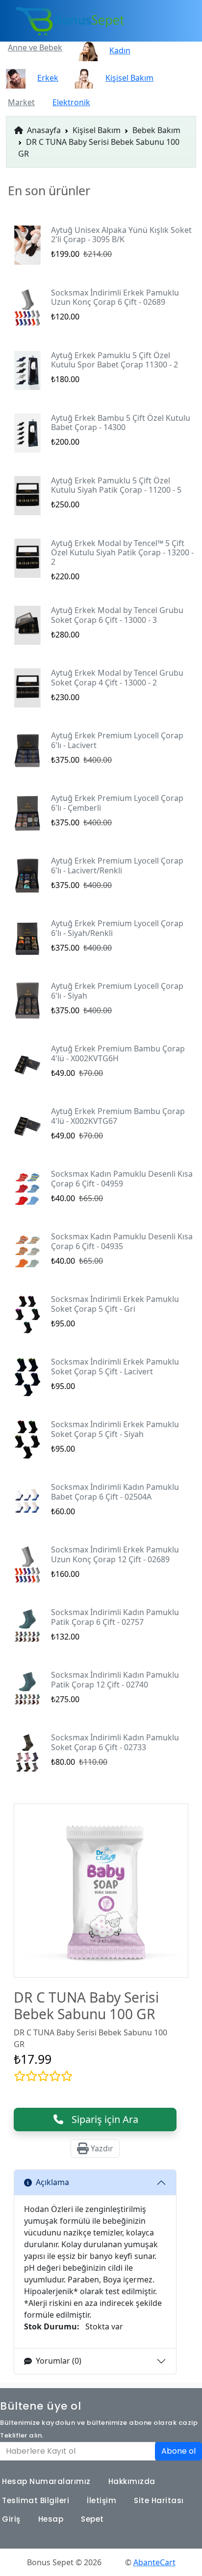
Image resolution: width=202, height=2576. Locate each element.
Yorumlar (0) (59, 2361)
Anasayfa (43, 130)
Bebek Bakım (156, 130)
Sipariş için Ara (101, 2119)
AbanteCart (154, 2562)
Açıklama (52, 2182)
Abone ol (178, 2451)
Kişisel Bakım (97, 130)
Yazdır (101, 2148)
